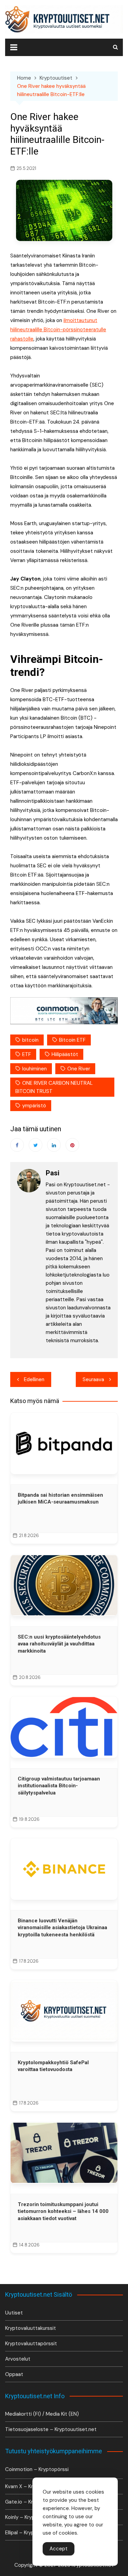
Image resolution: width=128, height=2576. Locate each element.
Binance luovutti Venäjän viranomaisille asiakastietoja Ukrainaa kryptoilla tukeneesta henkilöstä (62, 1928)
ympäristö (34, 1106)
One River (79, 1069)
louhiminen (34, 1069)
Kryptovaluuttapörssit (31, 2344)
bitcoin (30, 1040)
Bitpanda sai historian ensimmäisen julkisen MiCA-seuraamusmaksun (60, 1498)
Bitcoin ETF (72, 1040)
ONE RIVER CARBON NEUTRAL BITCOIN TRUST (54, 1087)
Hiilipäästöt (65, 1054)
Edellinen (34, 1379)
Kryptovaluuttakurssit (31, 2328)
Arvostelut (18, 2359)
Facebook (17, 1145)
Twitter (35, 1145)
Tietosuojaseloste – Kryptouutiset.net (51, 2429)
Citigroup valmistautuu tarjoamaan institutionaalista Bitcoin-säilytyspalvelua (59, 1786)
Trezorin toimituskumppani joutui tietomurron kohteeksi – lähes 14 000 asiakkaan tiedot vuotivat (63, 2211)
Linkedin (54, 1145)
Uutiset (14, 2313)
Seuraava (93, 1379)
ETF (27, 1054)
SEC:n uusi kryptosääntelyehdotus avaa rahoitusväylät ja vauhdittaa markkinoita (59, 1644)
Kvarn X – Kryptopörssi (32, 2486)
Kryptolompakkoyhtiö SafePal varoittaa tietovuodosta (53, 2066)
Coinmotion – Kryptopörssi (37, 2469)
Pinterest (72, 1145)
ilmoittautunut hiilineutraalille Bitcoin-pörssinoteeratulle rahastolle (58, 330)
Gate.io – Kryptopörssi (32, 2502)
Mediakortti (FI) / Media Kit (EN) (42, 2414)
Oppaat (14, 2374)
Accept (59, 2549)
